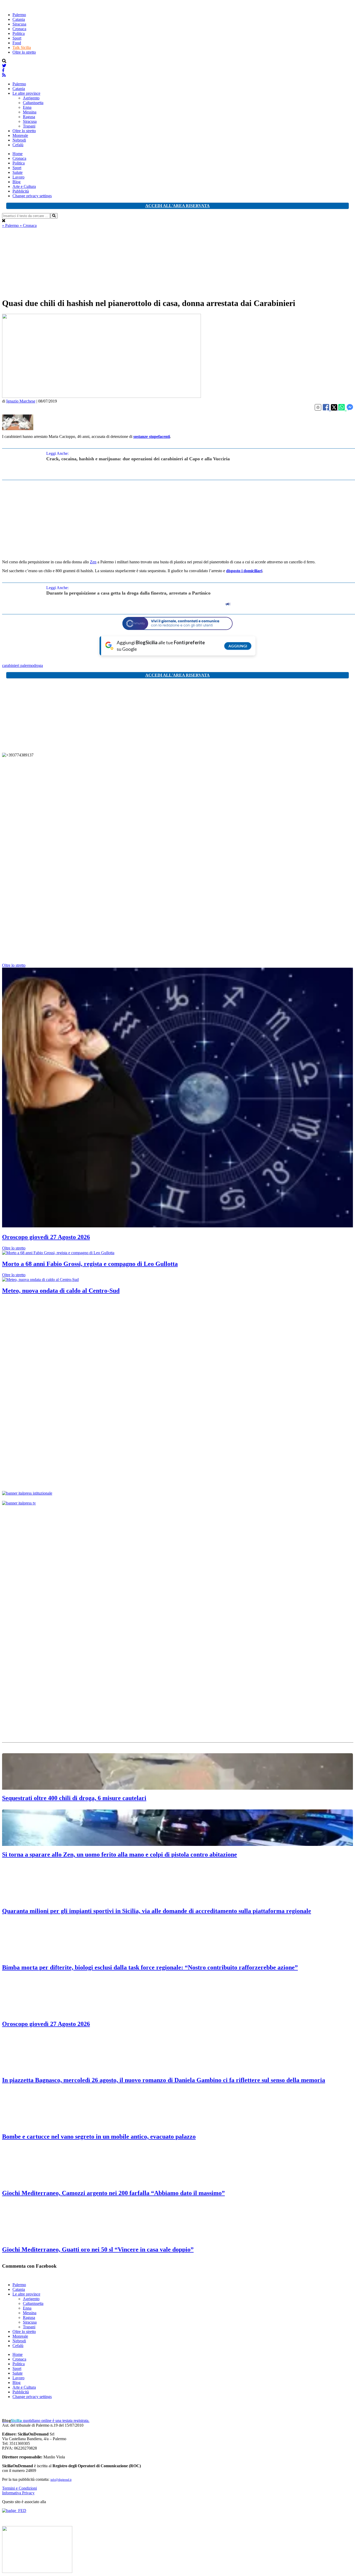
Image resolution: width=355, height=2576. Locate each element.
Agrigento (31, 98)
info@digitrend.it (61, 2480)
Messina (30, 112)
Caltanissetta (33, 103)
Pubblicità (21, 191)
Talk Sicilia (22, 47)
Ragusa (29, 117)
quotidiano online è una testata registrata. (46, 2421)
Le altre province (26, 93)
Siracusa (19, 24)
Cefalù (18, 145)
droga (38, 665)
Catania (19, 19)
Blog (17, 182)
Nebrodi (19, 140)
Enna (27, 107)
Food (17, 43)
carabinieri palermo (18, 665)
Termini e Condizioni (19, 2488)
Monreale (20, 135)
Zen (93, 562)
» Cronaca (28, 225)
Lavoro (18, 177)
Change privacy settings (32, 196)
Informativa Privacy (18, 2493)
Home (18, 154)
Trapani (29, 126)
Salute (18, 172)
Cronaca (19, 29)
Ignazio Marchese (21, 401)
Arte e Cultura (24, 186)
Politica (19, 33)
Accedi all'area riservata (177, 206)
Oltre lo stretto (24, 52)
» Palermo (11, 225)
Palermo (19, 15)
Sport (17, 38)
